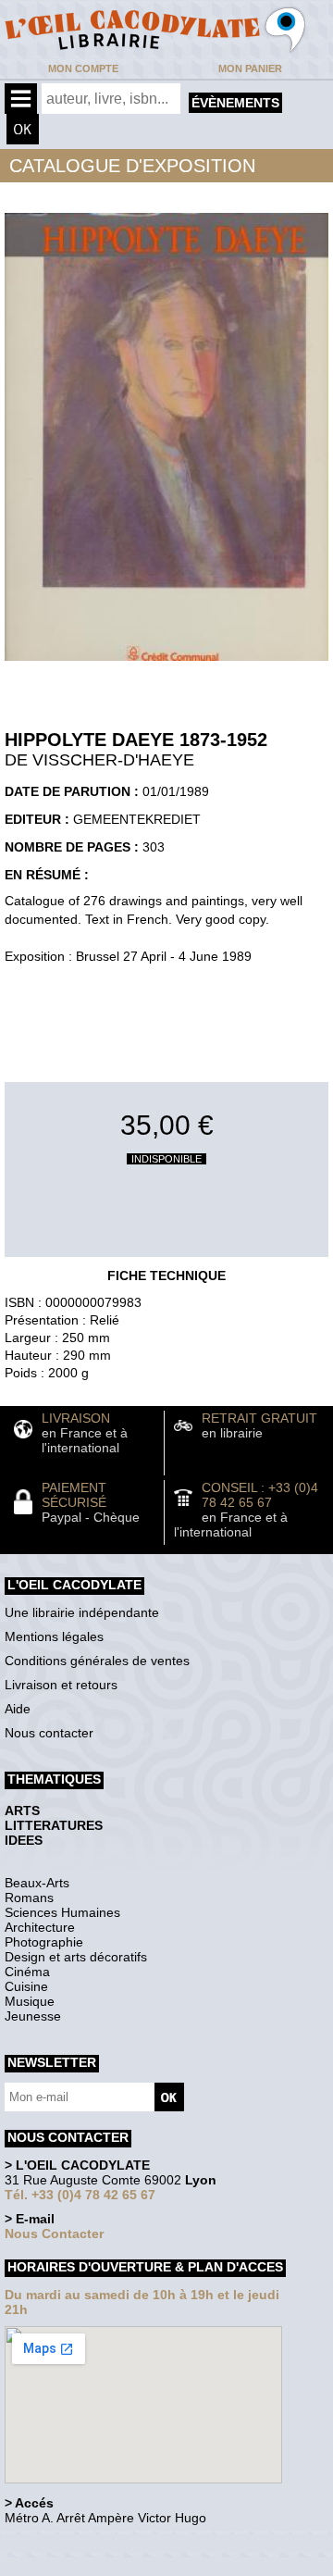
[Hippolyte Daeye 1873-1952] (166, 666)
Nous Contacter (54, 2234)
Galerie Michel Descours (88, 2566)
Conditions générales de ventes (97, 1661)
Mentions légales (54, 1636)
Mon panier (250, 68)
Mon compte (83, 68)
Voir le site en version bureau (103, 2543)
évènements (235, 103)
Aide (18, 1709)
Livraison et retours (61, 1685)
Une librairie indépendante (82, 1612)
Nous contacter (49, 1733)
